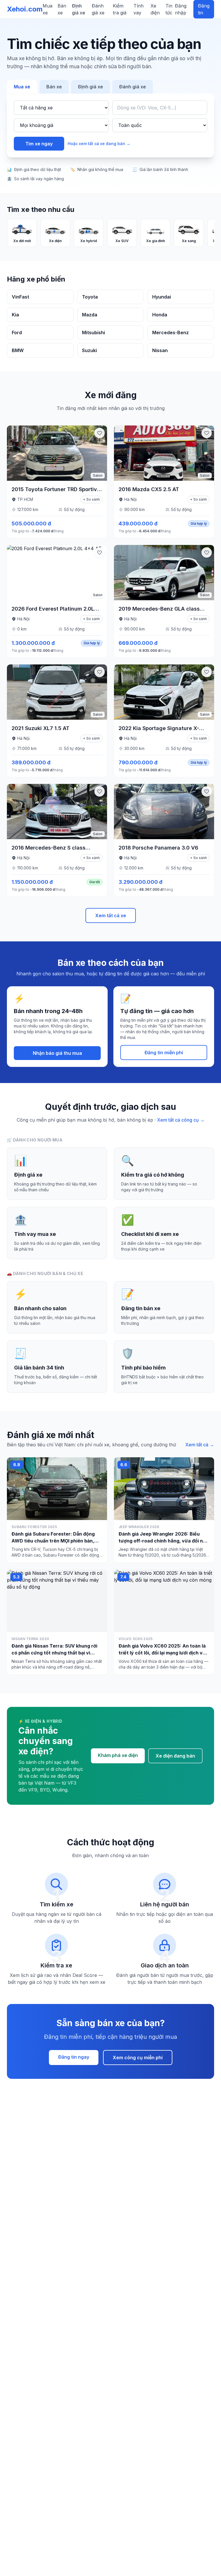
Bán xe (62, 9)
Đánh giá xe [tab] (133, 87)
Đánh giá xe (98, 9)
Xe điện (155, 9)
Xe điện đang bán (175, 1756)
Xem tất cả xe (111, 915)
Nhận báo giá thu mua (57, 1053)
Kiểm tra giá (120, 9)
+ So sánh (91, 499)
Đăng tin (204, 9)
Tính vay (139, 9)
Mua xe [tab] (22, 87)
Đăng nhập (181, 9)
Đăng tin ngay (74, 2057)
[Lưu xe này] (100, 433)
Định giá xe (79, 9)
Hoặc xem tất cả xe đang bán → (99, 144)
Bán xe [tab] (54, 87)
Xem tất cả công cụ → (181, 1120)
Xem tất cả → (200, 1445)
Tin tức (169, 9)
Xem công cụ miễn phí (138, 2058)
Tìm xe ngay (39, 144)
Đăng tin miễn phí (164, 1053)
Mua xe (47, 9)
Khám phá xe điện (118, 1755)
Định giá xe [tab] (91, 87)
